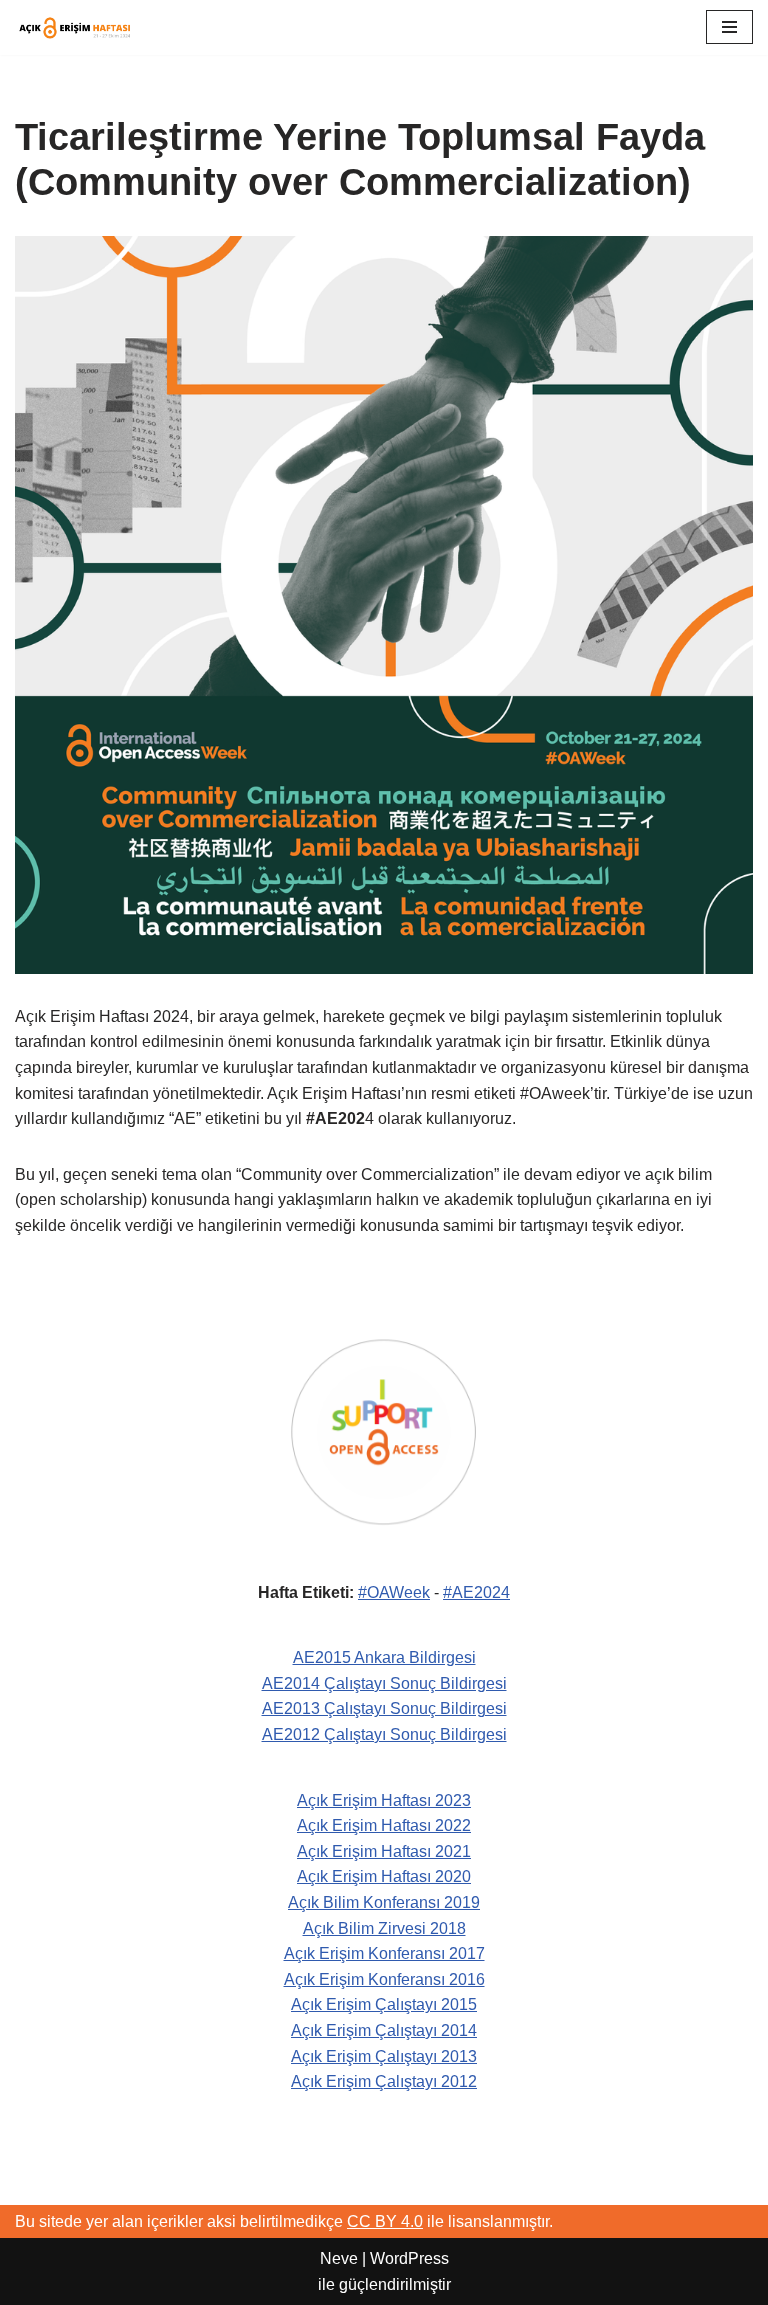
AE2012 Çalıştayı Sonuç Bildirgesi (384, 1734)
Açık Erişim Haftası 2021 (384, 1851)
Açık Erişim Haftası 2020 (384, 1876)
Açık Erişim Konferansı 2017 (384, 1953)
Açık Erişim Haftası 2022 (384, 1825)
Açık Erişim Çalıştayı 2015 (384, 2004)
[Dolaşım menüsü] (729, 27)
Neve (339, 2258)
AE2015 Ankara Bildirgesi (384, 1657)
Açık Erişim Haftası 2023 (384, 1800)
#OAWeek (394, 1592)
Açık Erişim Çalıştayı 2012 (384, 2081)
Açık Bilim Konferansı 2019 (384, 1902)
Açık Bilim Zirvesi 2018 (384, 1928)
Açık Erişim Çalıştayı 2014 (384, 2030)
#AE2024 (476, 1592)
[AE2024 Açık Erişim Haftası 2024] (75, 27)
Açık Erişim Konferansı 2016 (384, 1979)
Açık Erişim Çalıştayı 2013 (384, 2056)
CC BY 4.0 (385, 2221)
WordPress (409, 2258)
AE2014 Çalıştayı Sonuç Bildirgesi (384, 1683)
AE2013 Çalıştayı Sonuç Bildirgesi (384, 1708)
